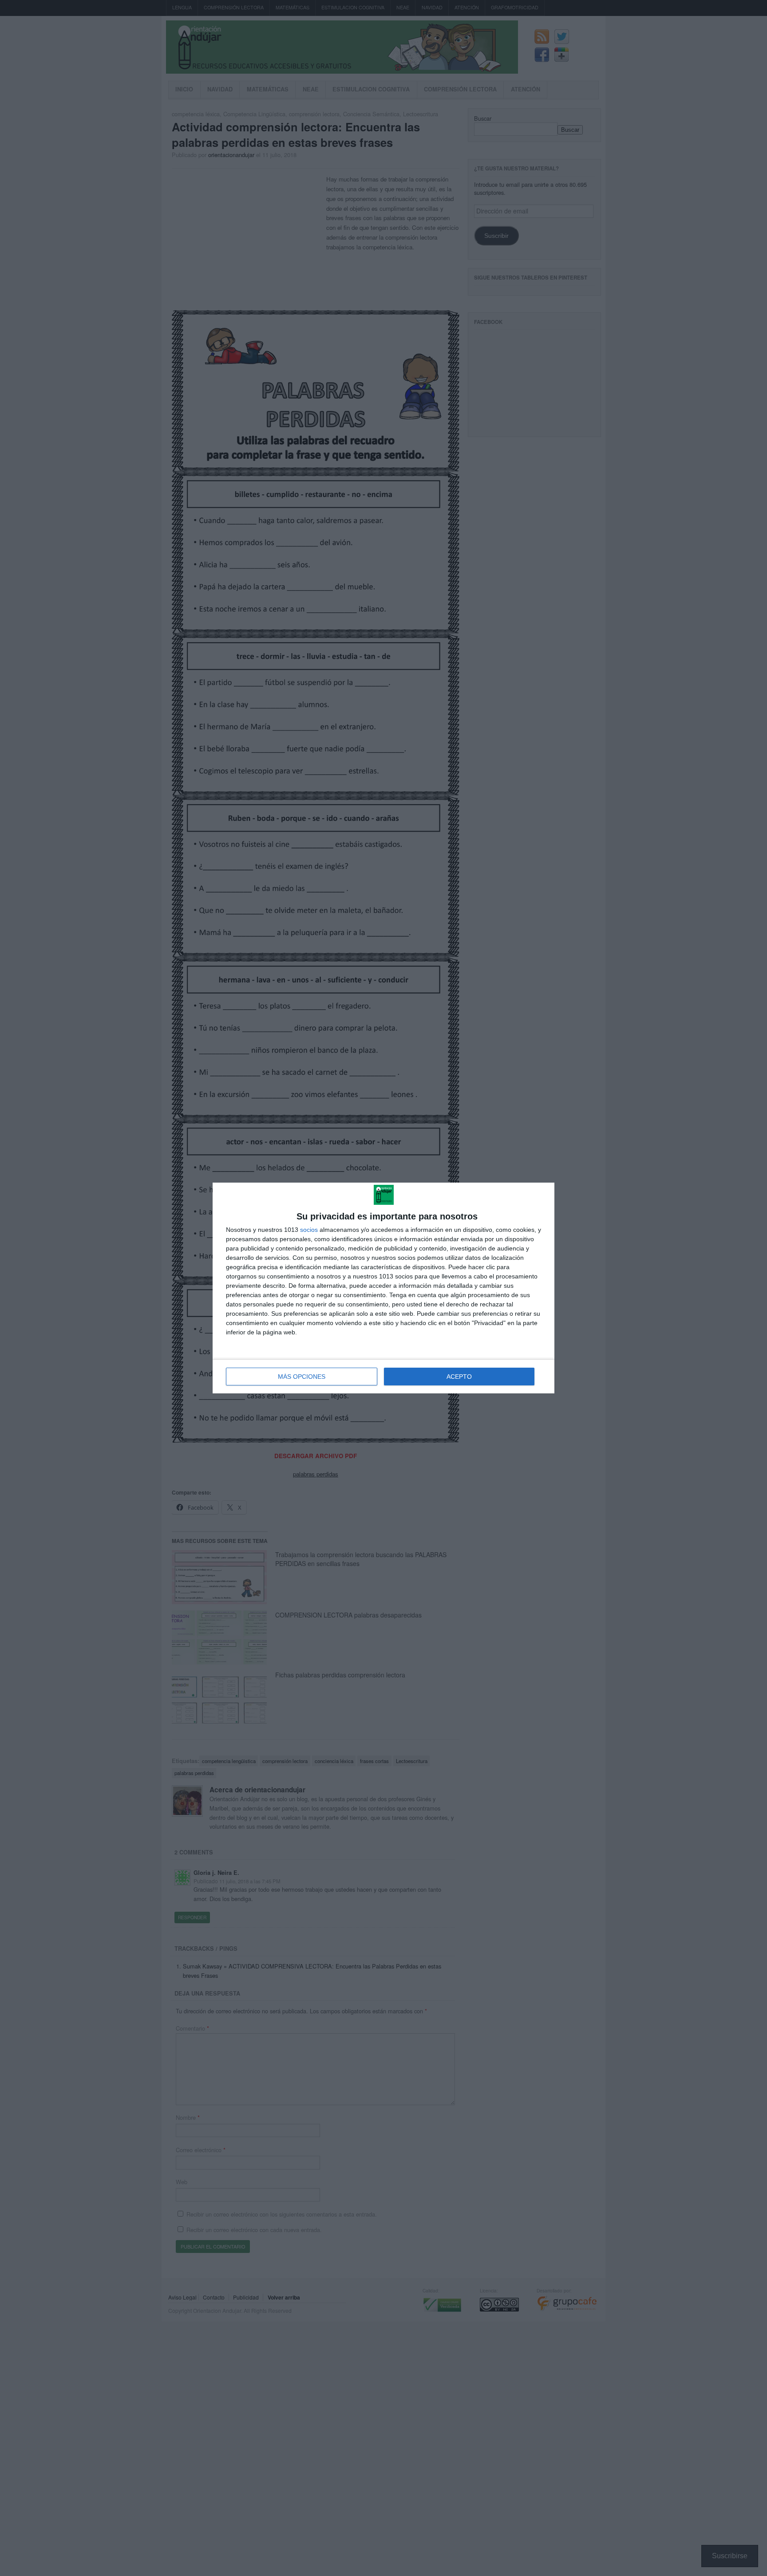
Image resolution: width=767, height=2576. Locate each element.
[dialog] (383, 1288)
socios (309, 1230)
